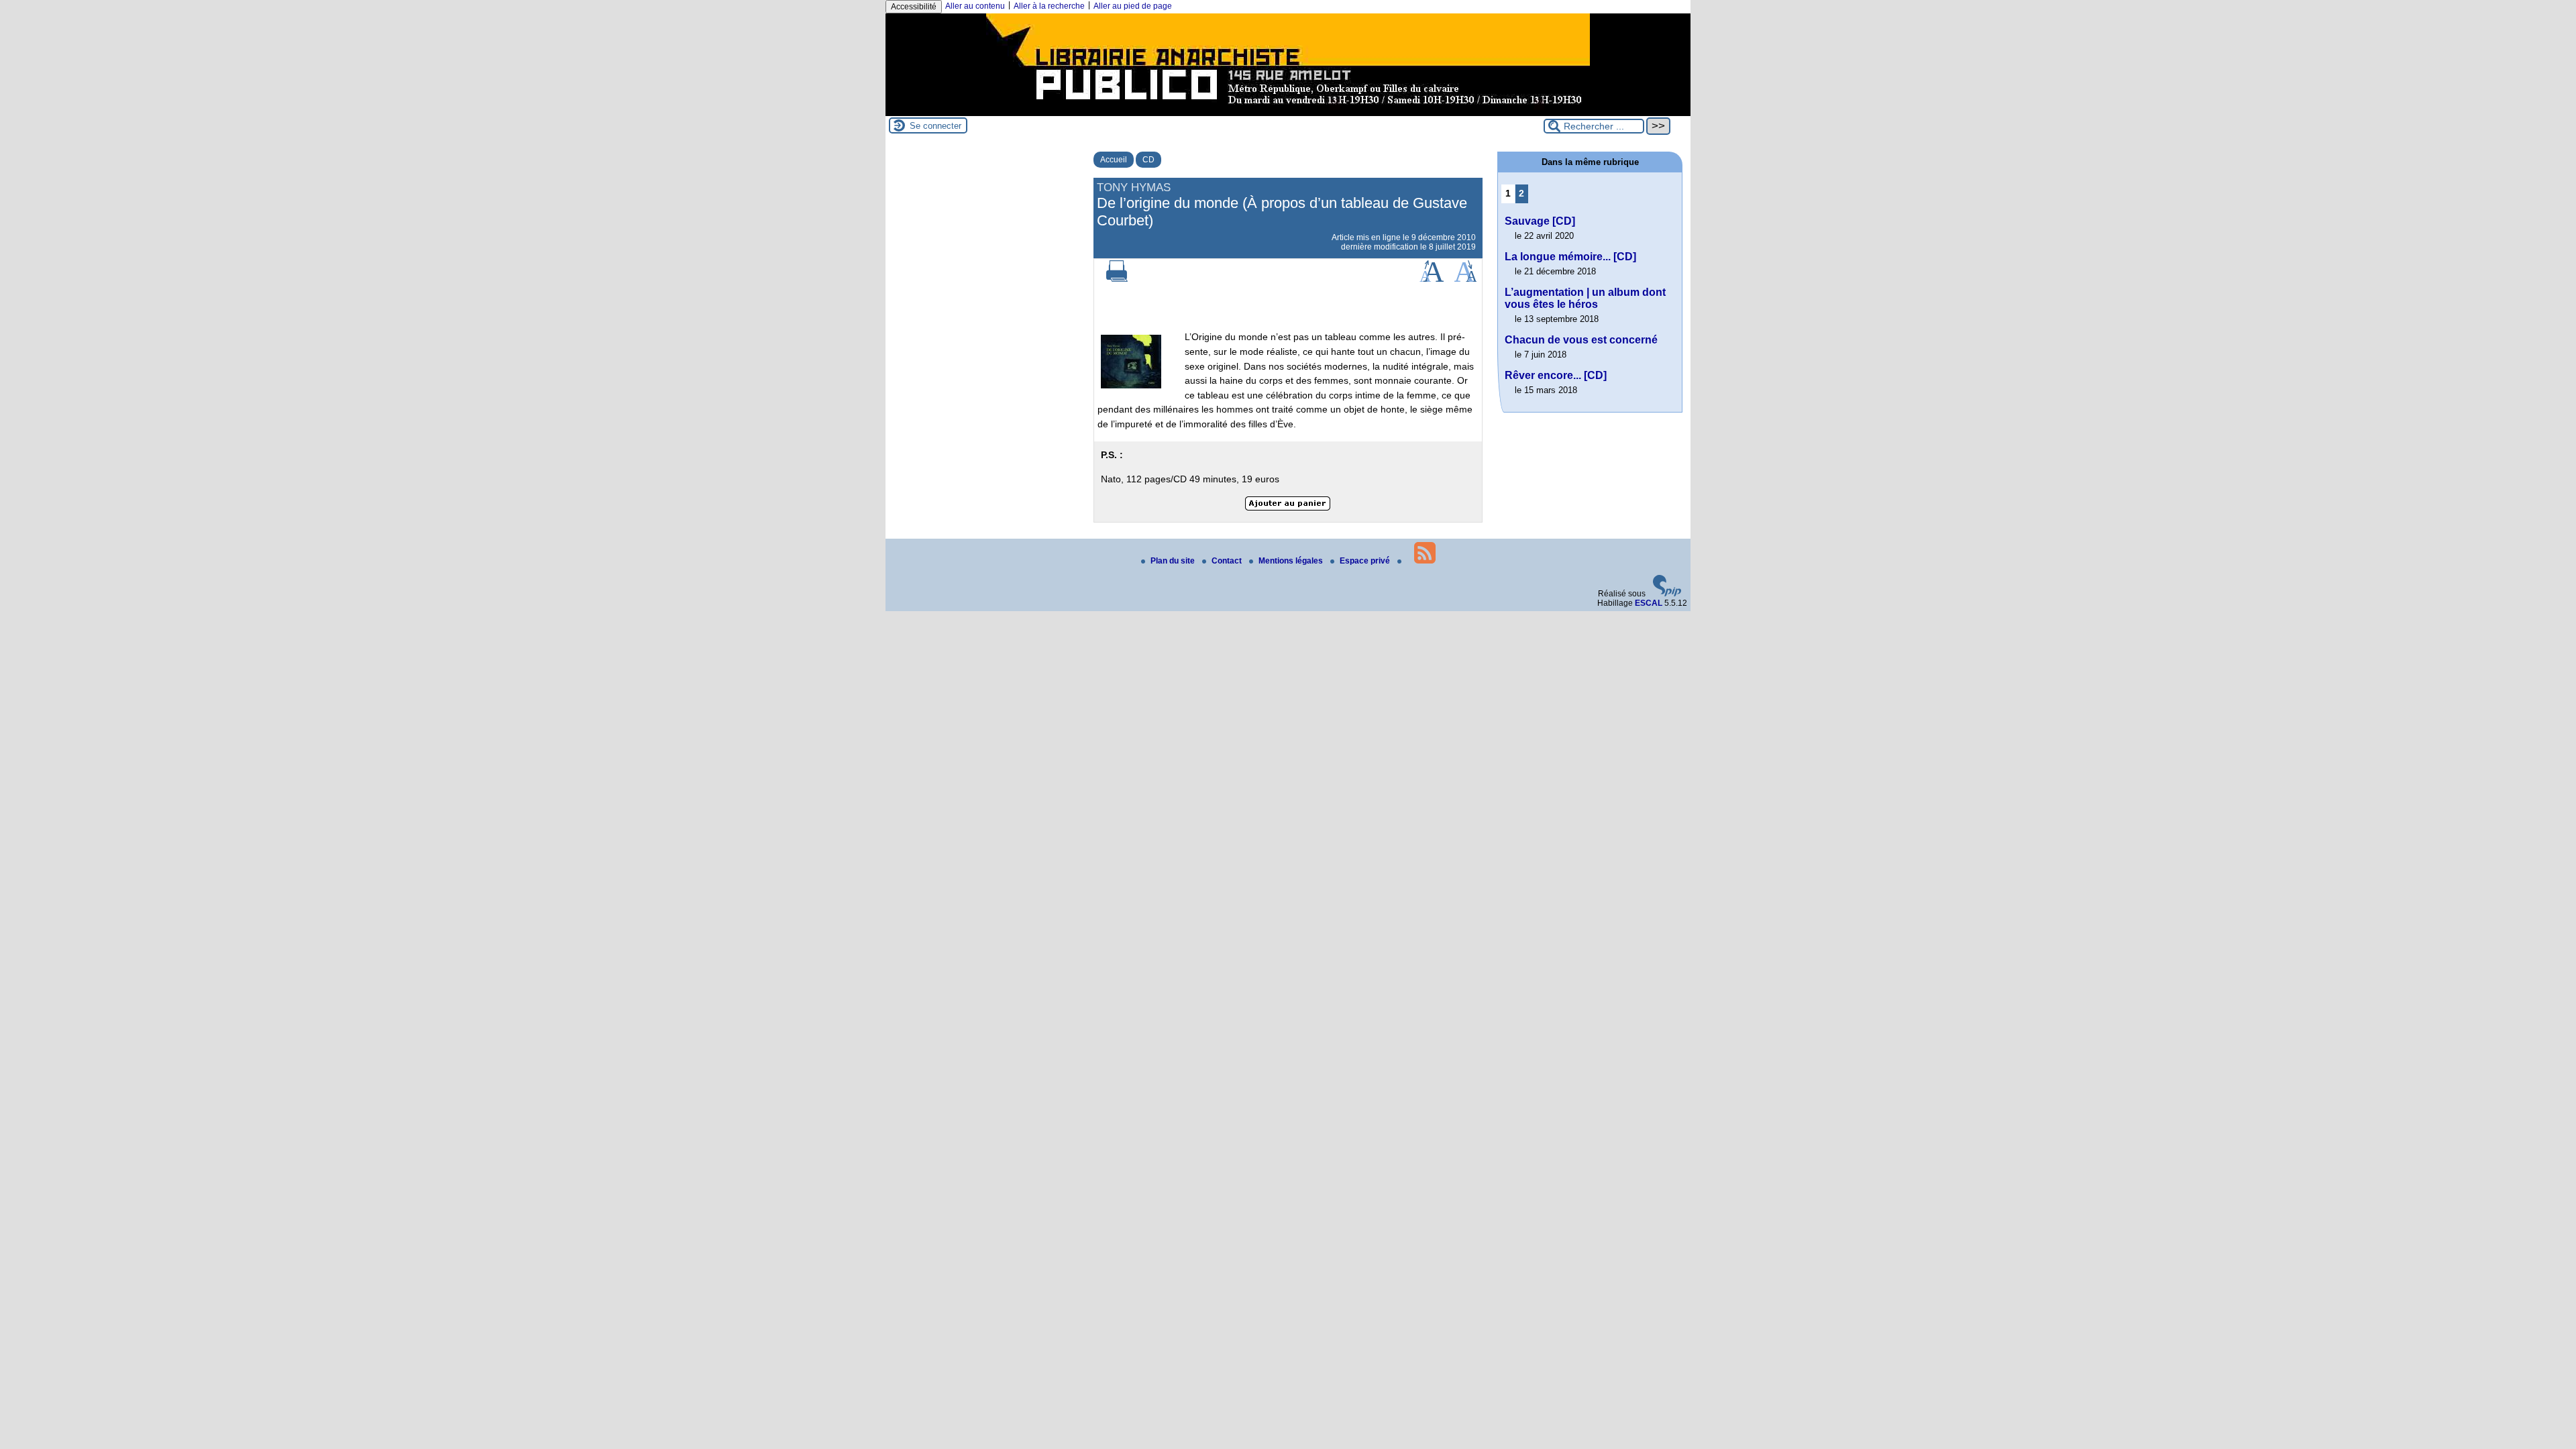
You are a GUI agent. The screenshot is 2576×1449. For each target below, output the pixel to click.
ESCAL (1649, 603)
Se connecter (935, 126)
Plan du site (1174, 561)
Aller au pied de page (1133, 6)
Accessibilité (914, 7)
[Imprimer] (1117, 279)
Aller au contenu (975, 6)
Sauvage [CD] (1540, 221)
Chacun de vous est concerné (1581, 340)
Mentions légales (1292, 561)
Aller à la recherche (1049, 6)
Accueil (1114, 160)
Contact (1228, 561)
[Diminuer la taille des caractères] (1465, 279)
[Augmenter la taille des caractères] (1432, 279)
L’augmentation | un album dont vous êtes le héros (1585, 298)
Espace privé (1366, 561)
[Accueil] (1288, 111)
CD (1148, 160)
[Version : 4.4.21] (1667, 594)
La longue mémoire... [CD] (1570, 257)
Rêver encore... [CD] (1556, 375)
